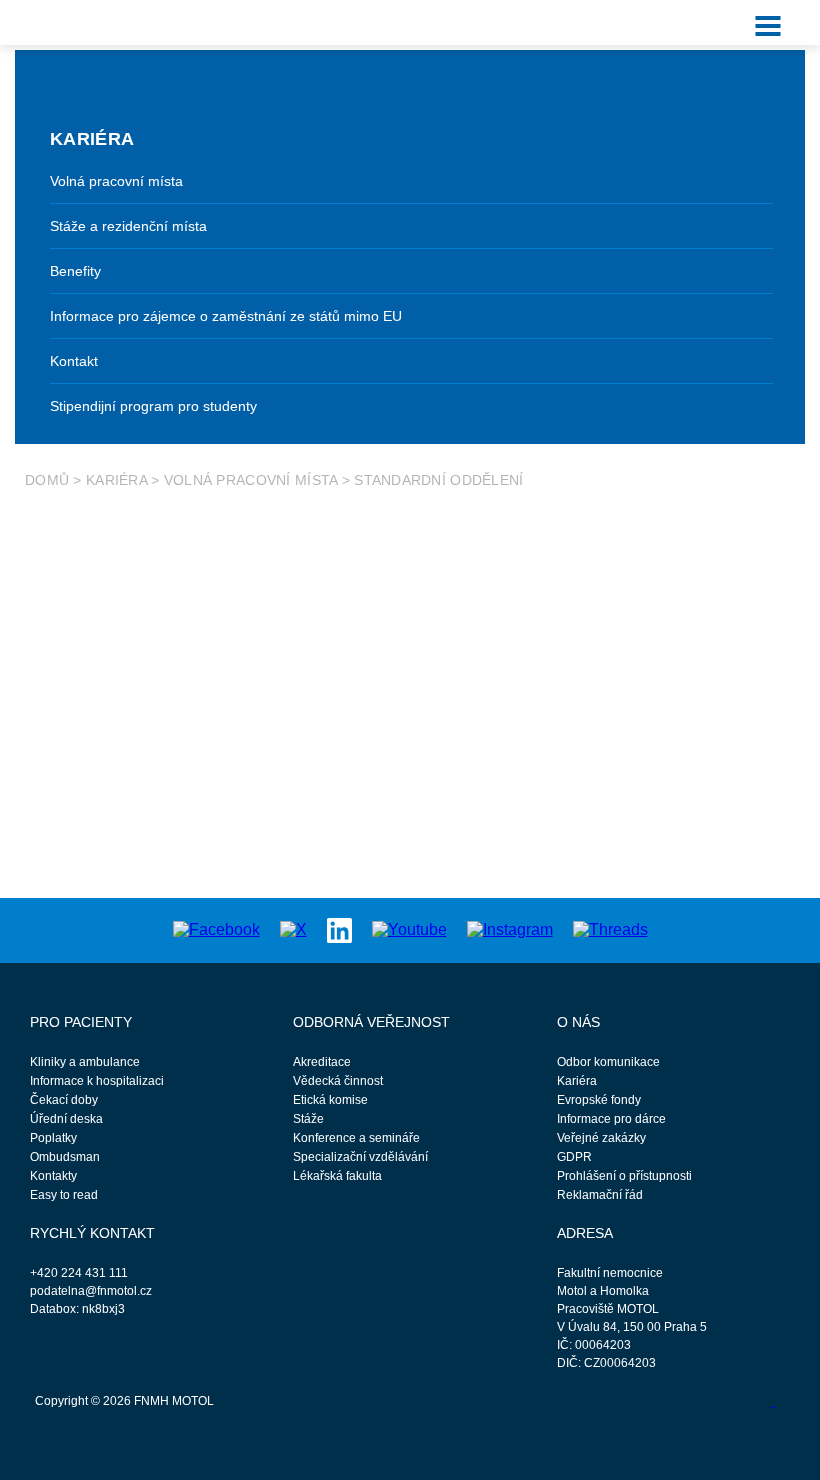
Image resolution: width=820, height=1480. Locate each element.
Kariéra (116, 480)
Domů (47, 480)
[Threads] (610, 929)
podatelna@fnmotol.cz (91, 1291)
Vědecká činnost (338, 1081)
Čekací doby (64, 1100)
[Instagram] (510, 929)
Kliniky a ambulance (85, 1062)
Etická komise (330, 1100)
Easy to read (64, 1195)
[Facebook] (216, 929)
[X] (293, 929)
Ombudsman (65, 1157)
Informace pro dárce (611, 1119)
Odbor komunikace (608, 1062)
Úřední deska (66, 1119)
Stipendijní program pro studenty (153, 406)
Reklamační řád (600, 1195)
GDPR (574, 1157)
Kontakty (53, 1176)
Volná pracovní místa (116, 181)
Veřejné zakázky (601, 1138)
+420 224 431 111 (79, 1273)
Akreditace (322, 1062)
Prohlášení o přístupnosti (624, 1176)
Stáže (308, 1119)
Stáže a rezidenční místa (128, 226)
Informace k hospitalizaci (97, 1081)
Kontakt (74, 361)
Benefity (75, 271)
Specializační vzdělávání (360, 1157)
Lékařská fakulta (337, 1176)
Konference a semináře (356, 1138)
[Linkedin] (339, 928)
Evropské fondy (599, 1100)
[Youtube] (409, 929)
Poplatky (53, 1138)
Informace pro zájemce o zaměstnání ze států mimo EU (226, 316)
